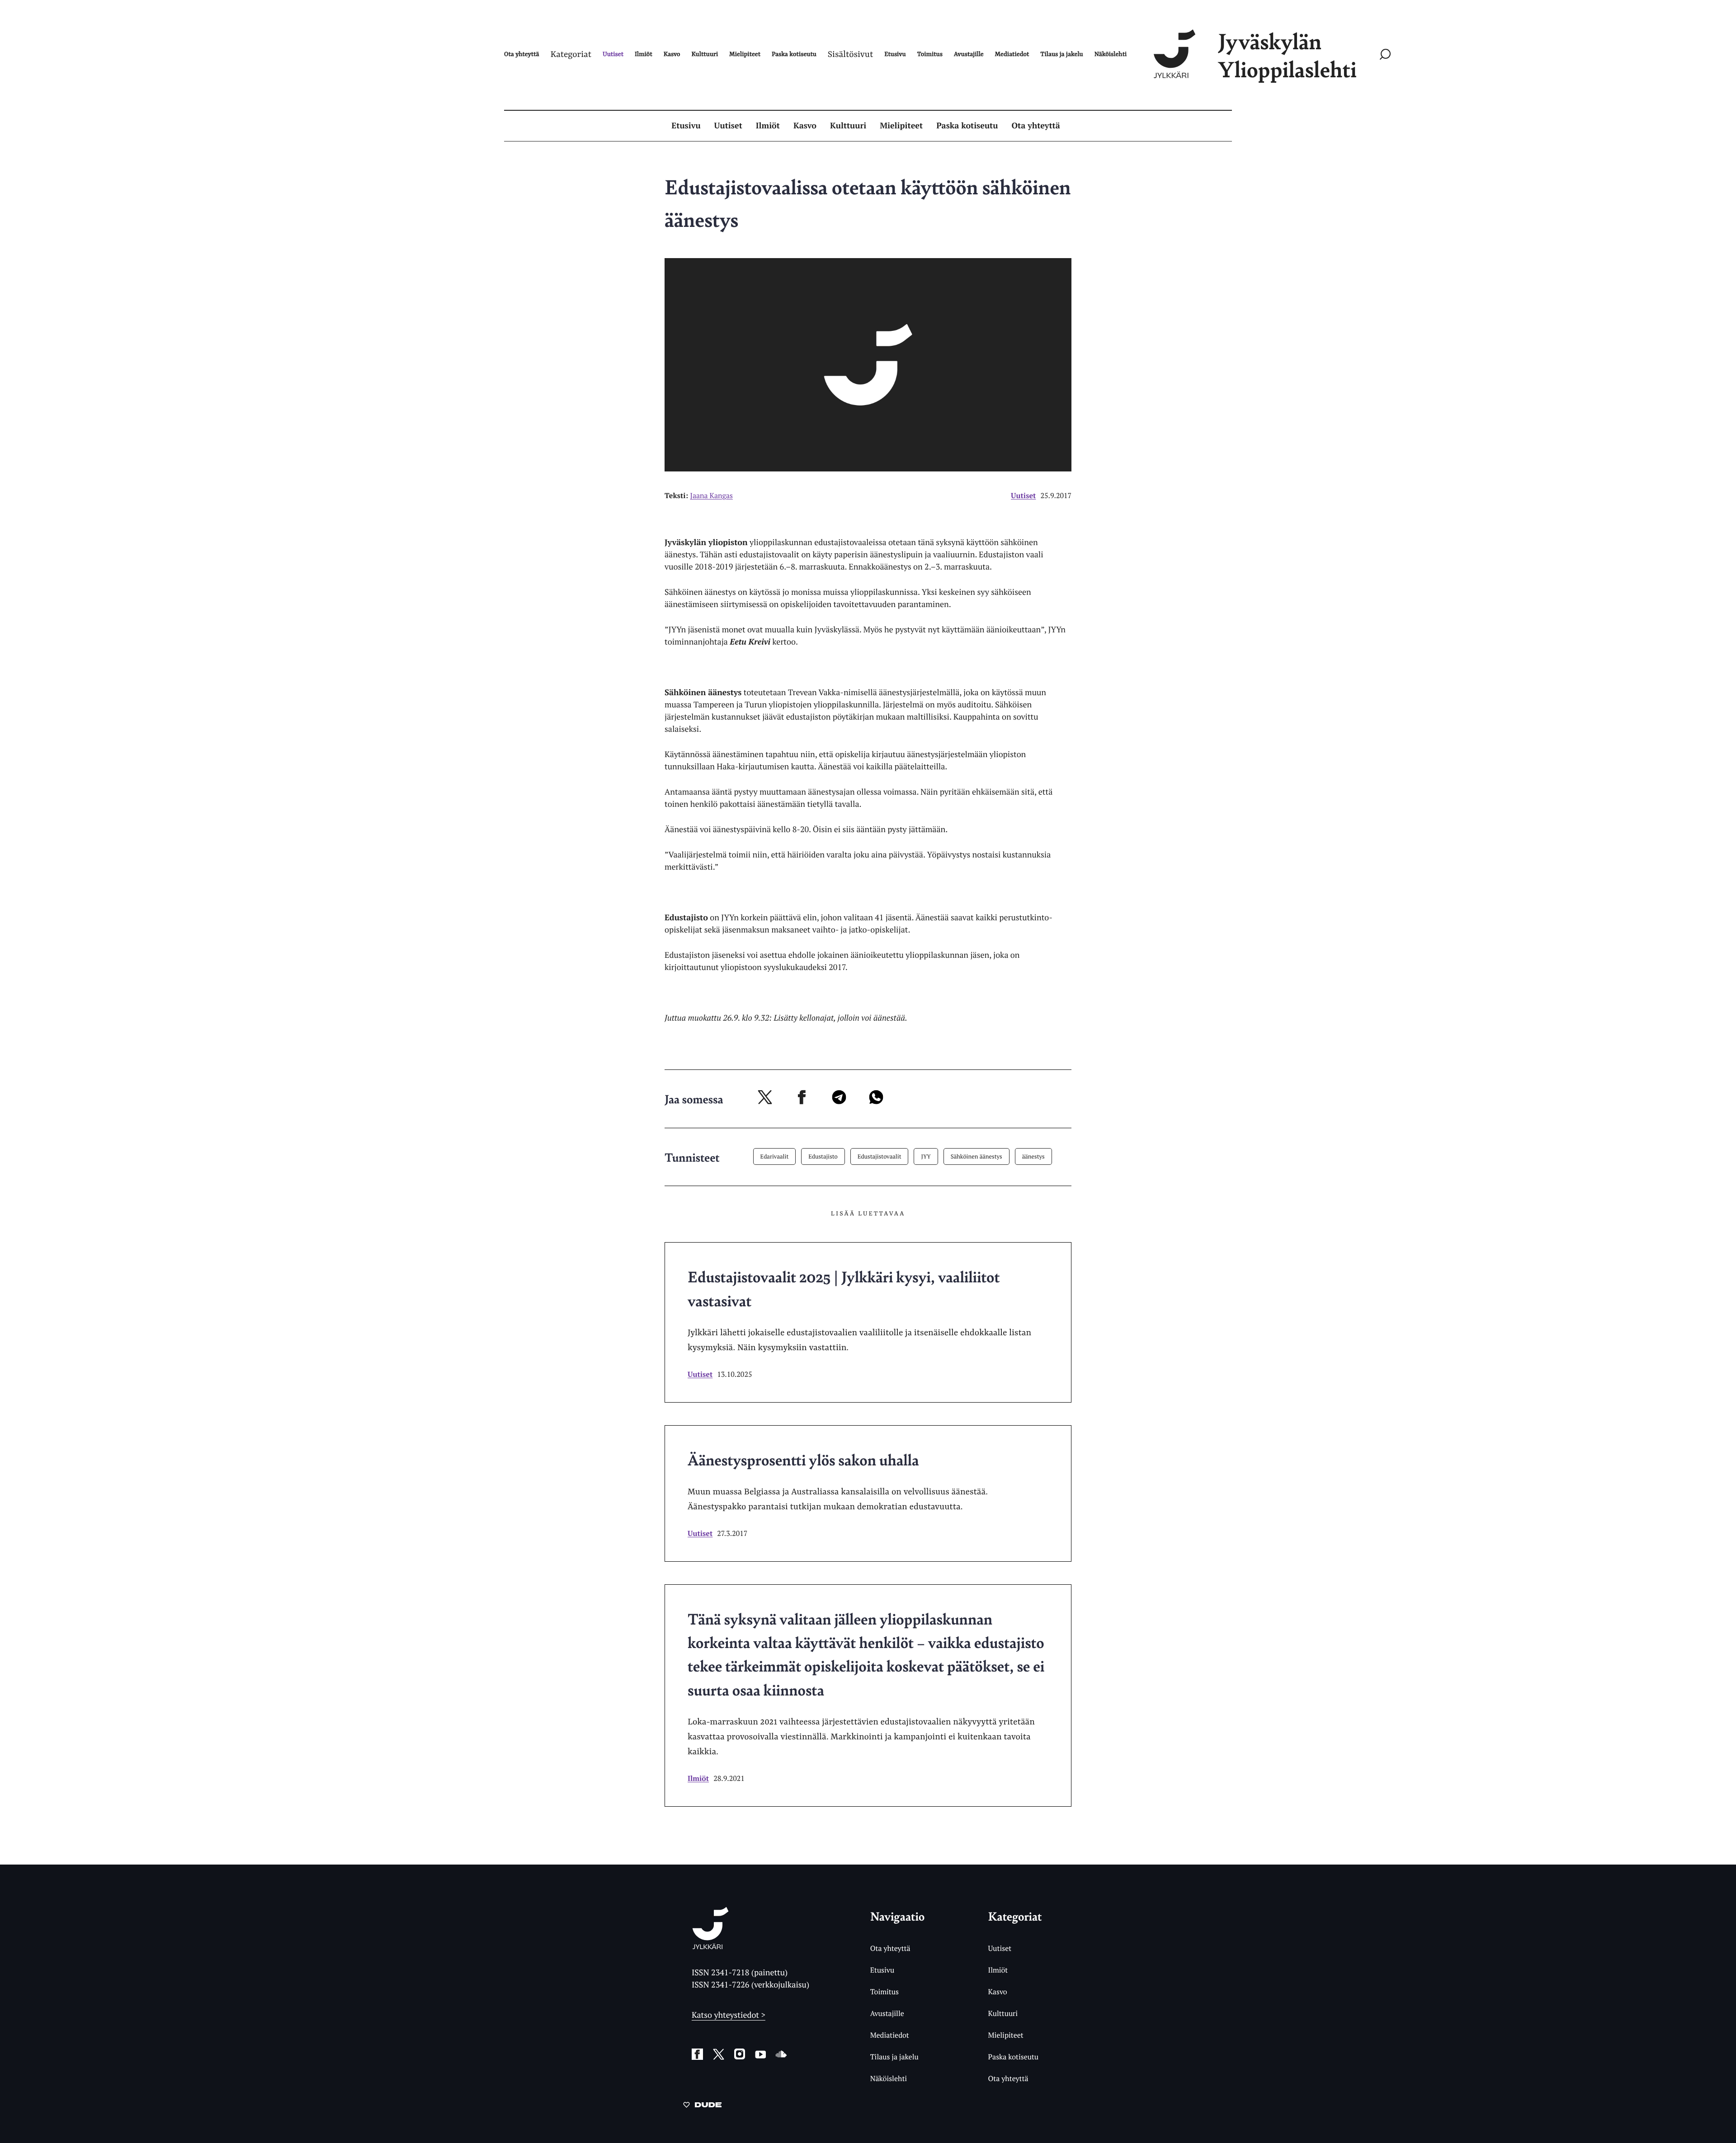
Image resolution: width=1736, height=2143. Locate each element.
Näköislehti (889, 2078)
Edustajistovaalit (880, 1156)
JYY (926, 1156)
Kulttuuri (848, 126)
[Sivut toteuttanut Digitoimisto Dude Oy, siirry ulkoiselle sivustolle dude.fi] (702, 2106)
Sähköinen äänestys (976, 1156)
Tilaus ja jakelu (894, 2057)
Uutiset (728, 126)
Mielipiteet (901, 126)
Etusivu (686, 126)
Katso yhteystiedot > (729, 2015)
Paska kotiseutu (967, 126)
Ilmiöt (768, 126)
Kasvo (805, 126)
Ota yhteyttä (1036, 126)
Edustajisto (823, 1156)
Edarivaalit (775, 1156)
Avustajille (887, 2013)
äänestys (1033, 1156)
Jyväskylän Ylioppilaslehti (1287, 55)
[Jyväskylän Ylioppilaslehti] (710, 1946)
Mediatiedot (890, 2035)
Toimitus (885, 1992)
